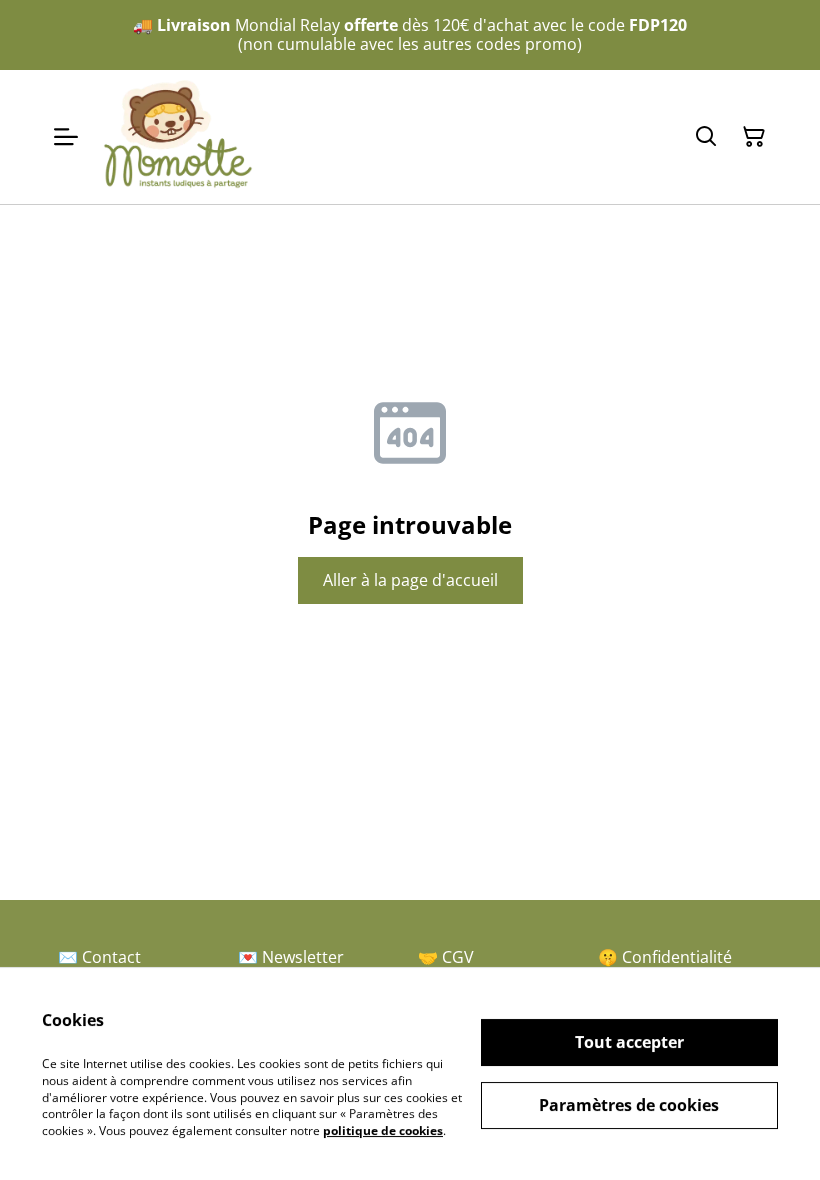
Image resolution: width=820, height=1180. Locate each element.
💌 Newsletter (291, 957)
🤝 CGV (446, 957)
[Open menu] (66, 137)
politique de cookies (383, 1130)
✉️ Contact (99, 957)
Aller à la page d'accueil (410, 580)
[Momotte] (178, 137)
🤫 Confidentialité (665, 957)
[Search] (706, 137)
